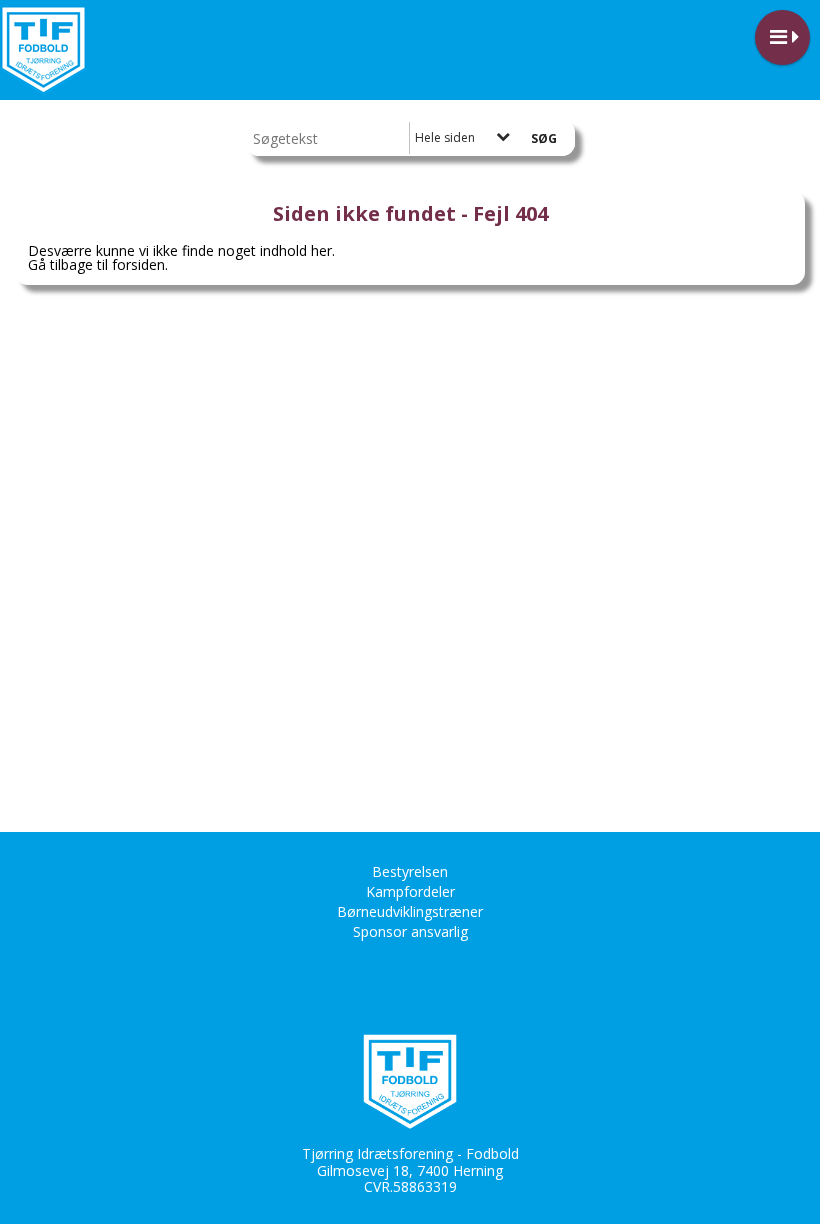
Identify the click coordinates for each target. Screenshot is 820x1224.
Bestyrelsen (410, 871)
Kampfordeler (410, 891)
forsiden (138, 264)
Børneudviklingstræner (410, 911)
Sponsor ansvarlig (410, 931)
